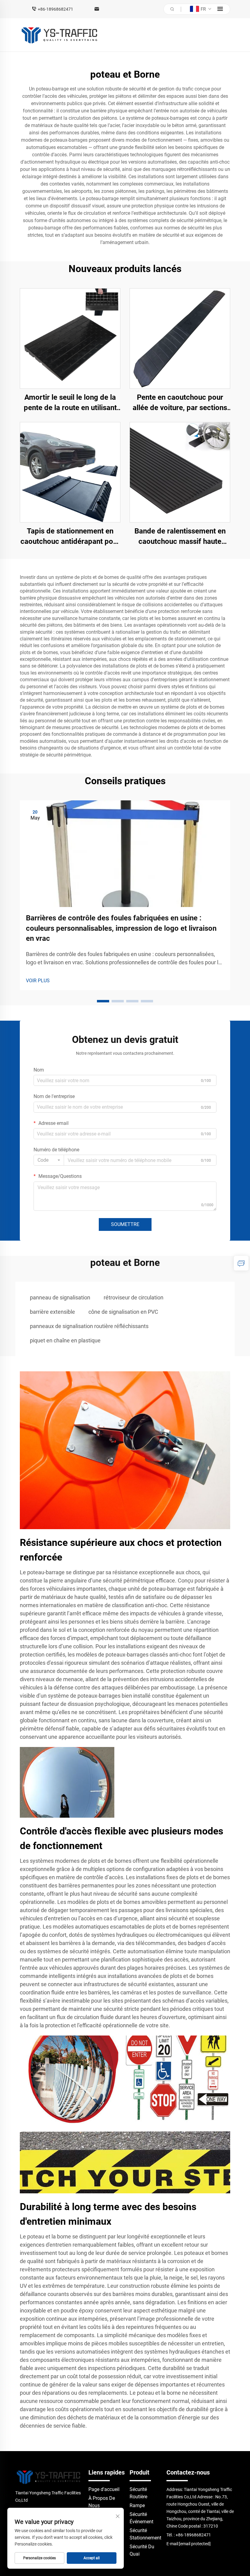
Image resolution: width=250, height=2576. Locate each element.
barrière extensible (52, 1312)
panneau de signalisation (60, 1297)
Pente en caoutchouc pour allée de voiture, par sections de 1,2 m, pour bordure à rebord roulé (180, 403)
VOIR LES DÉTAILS (70, 338)
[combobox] (49, 1160)
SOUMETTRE (125, 1224)
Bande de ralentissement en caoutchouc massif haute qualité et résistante (180, 537)
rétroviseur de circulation (134, 1297)
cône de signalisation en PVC (123, 1312)
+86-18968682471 (55, 9)
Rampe (137, 2505)
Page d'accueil (104, 2489)
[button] (103, 1001)
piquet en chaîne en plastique (65, 1340)
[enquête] (241, 1263)
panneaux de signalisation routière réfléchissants (89, 1326)
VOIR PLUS (38, 981)
